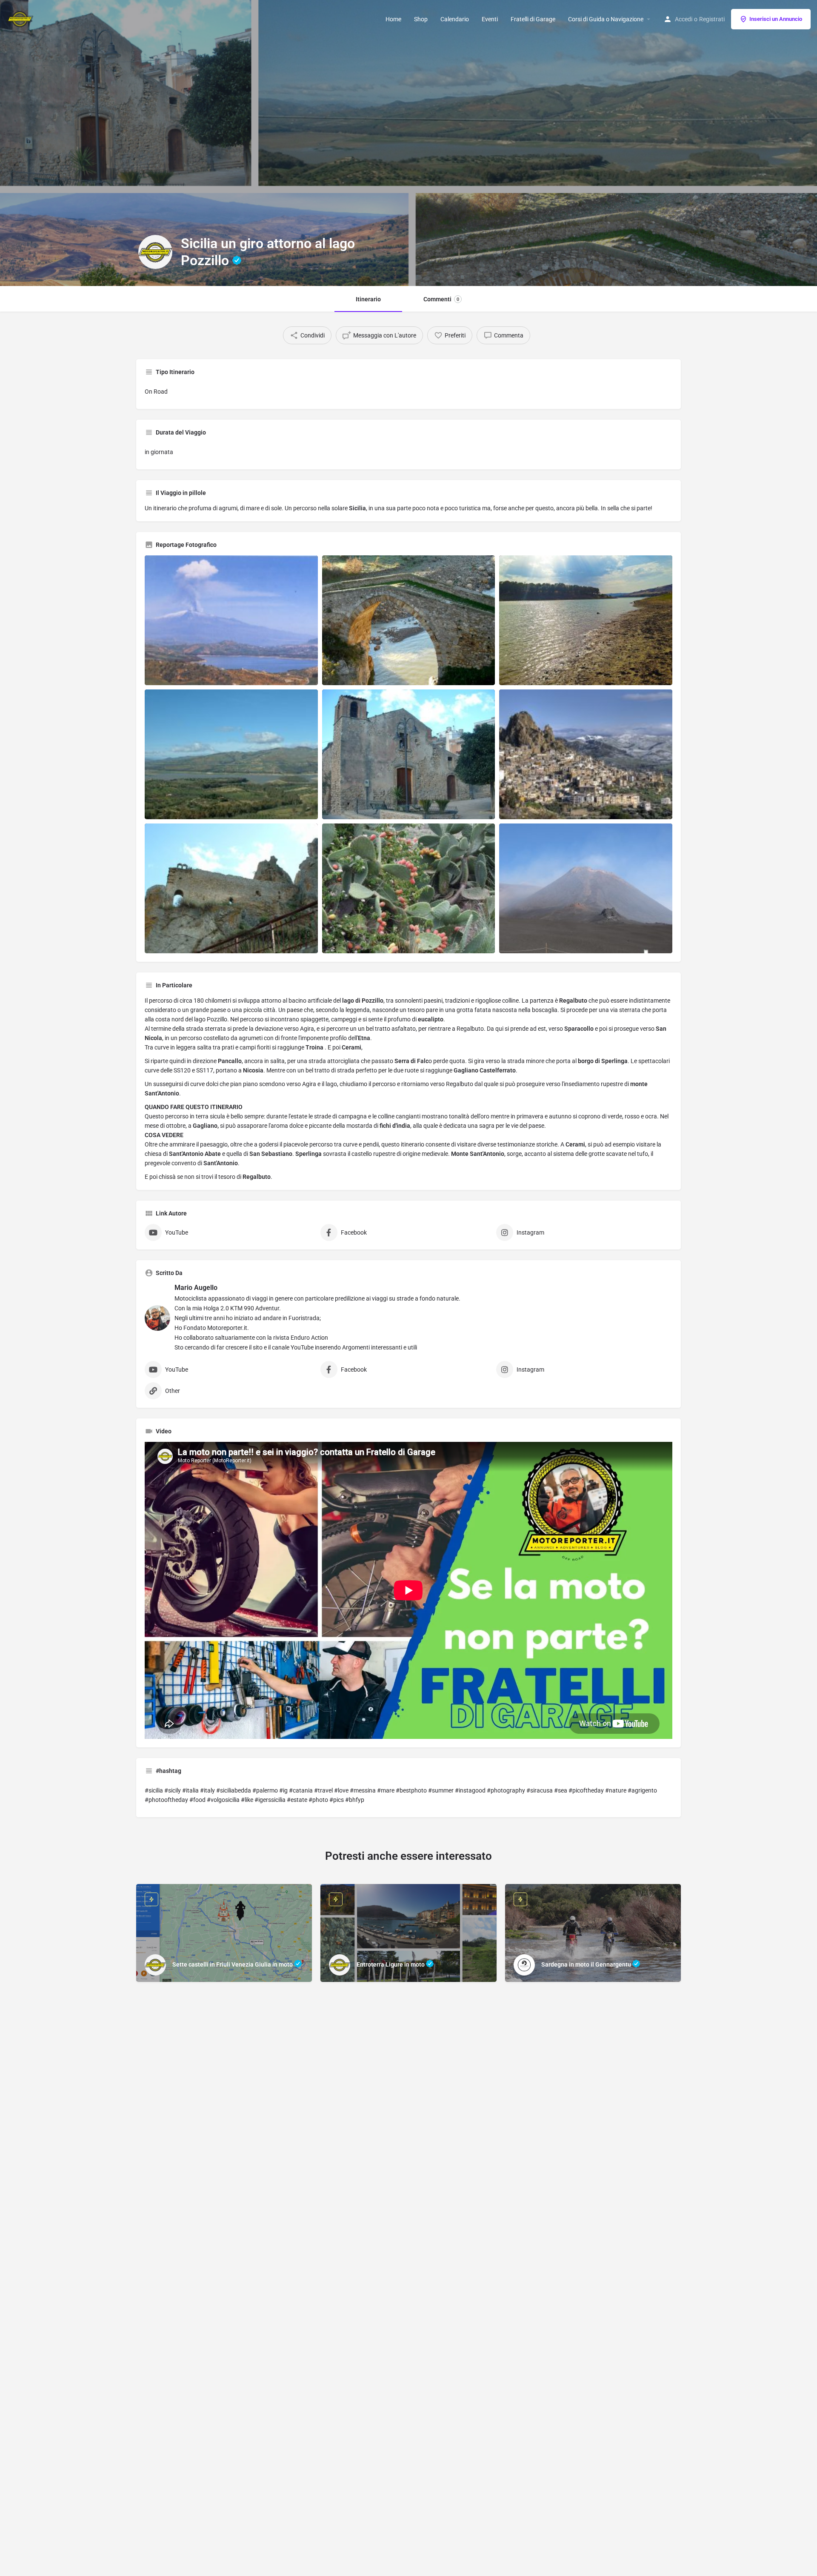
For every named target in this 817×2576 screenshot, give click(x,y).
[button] (806, 2510)
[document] (408, 1288)
